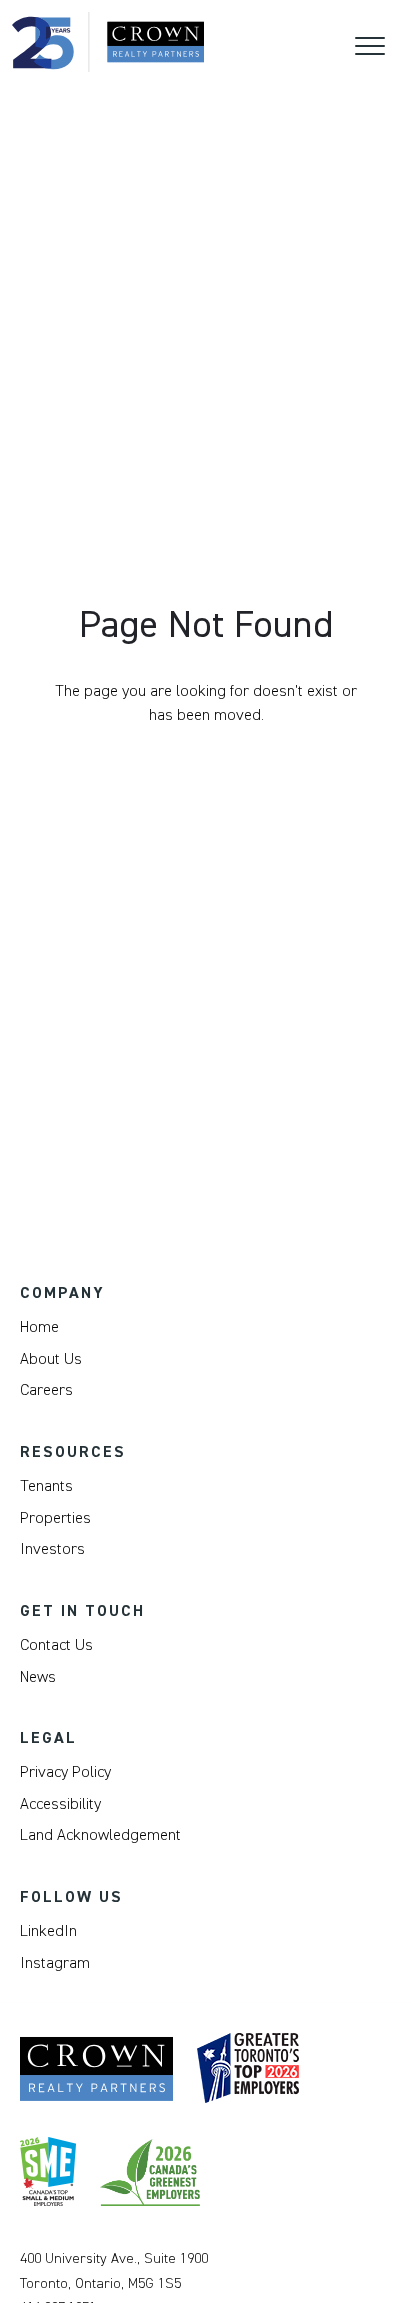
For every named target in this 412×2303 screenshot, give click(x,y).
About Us (51, 1359)
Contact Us (56, 1645)
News (38, 1677)
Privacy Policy (65, 1772)
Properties (55, 1518)
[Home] (108, 42)
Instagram (55, 1963)
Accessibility (60, 1804)
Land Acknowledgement (100, 1835)
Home (39, 1327)
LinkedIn (48, 1931)
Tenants (46, 1486)
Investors (52, 1549)
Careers (46, 1390)
